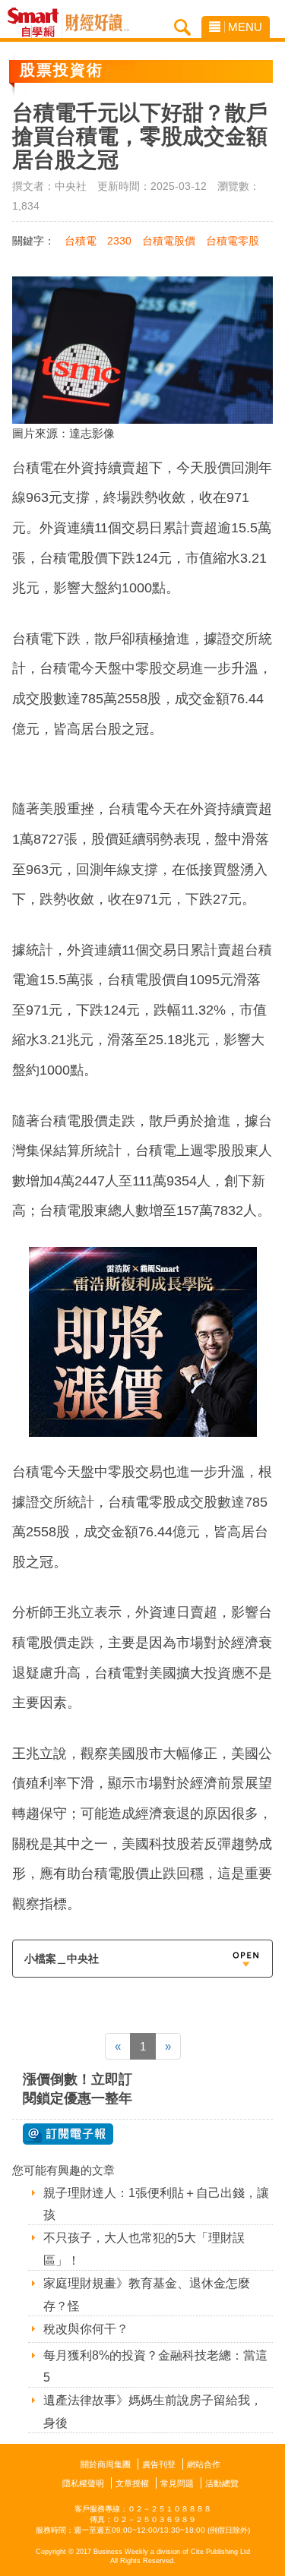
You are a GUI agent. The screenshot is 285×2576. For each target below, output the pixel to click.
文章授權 (132, 2483)
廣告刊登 (159, 2464)
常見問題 (177, 2483)
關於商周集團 (106, 2464)
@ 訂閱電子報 (68, 2134)
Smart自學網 (37, 23)
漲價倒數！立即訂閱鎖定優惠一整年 (78, 2089)
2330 (119, 241)
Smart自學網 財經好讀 (97, 23)
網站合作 (204, 2464)
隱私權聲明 (83, 2483)
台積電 (81, 241)
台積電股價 (169, 241)
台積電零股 (233, 241)
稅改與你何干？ (86, 2329)
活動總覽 (222, 2483)
